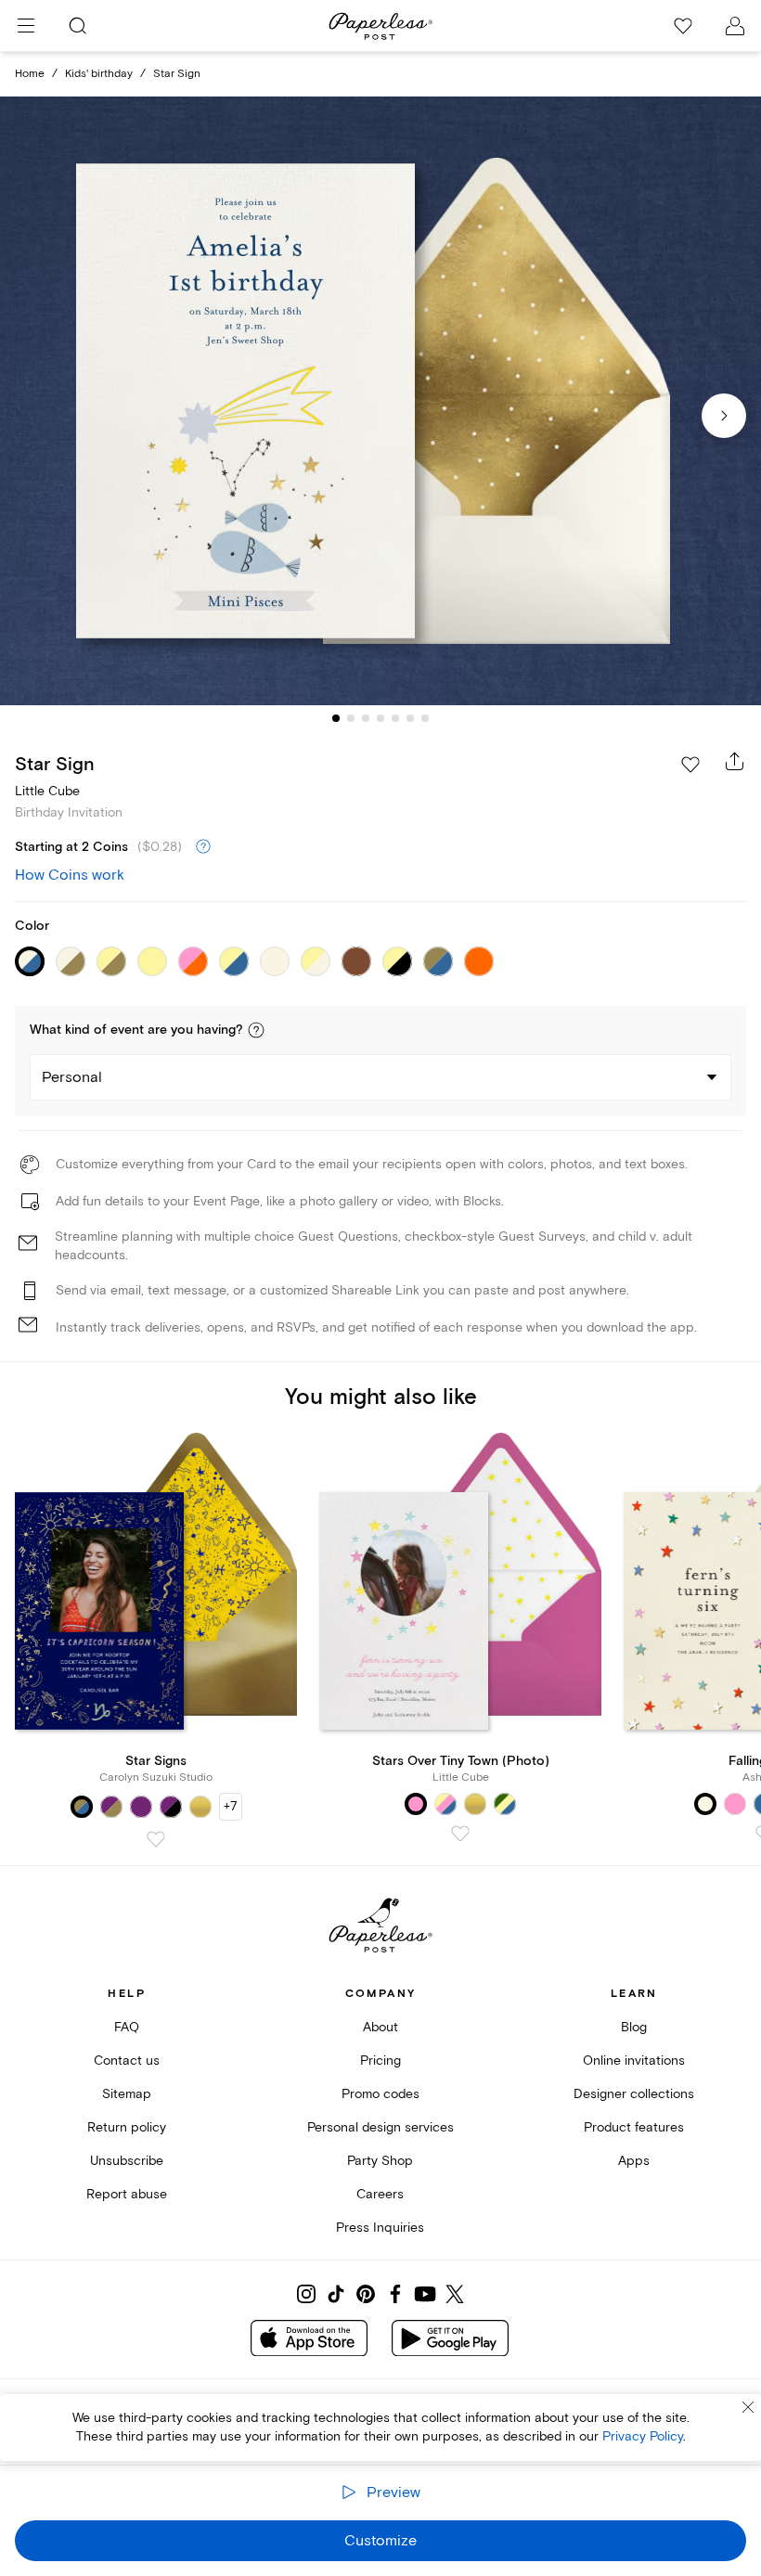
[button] (256, 1030)
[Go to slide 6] (410, 718)
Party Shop (380, 2161)
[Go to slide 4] (380, 718)
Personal (72, 1077)
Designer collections (634, 2094)
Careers (380, 2194)
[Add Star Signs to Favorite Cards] (156, 1839)
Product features (634, 2127)
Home (30, 74)
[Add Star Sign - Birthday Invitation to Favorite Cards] (690, 765)
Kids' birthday (99, 74)
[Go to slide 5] (395, 718)
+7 (231, 1806)
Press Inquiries (380, 2228)
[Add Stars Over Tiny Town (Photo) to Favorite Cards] (460, 1834)
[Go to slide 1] (336, 718)
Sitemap (127, 2094)
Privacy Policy (643, 2436)
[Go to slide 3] (366, 718)
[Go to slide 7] (425, 718)
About (380, 2027)
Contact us (127, 2061)
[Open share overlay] (735, 761)
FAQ (127, 2027)
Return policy (127, 2127)
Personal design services (380, 2127)
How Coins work (70, 875)
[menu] (26, 26)
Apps (634, 2161)
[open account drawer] (735, 26)
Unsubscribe (127, 2161)
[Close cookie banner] (748, 2407)
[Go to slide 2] (351, 718)
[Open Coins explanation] (203, 847)
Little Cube (47, 791)
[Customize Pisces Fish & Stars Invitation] (380, 401)
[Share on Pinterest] (366, 2294)
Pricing (380, 2061)
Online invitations (634, 2061)
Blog (634, 2027)
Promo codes (380, 2094)
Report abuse (127, 2194)
